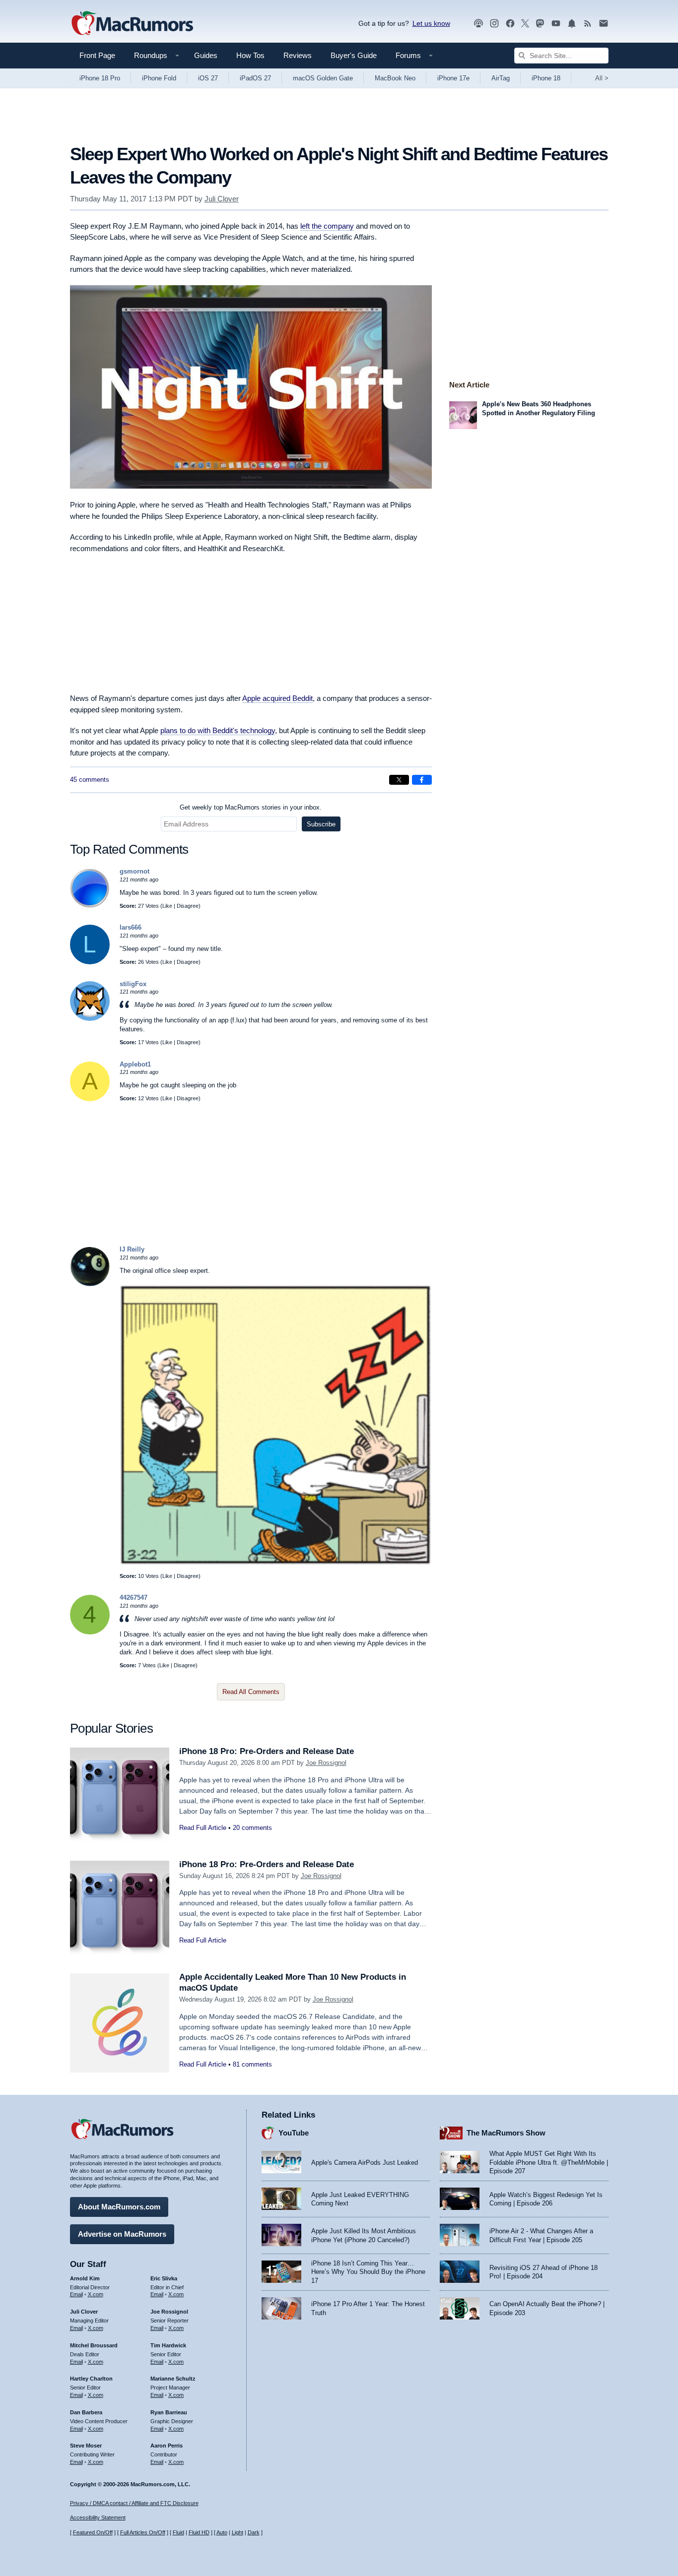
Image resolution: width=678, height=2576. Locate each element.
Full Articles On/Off (143, 2532)
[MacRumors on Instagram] (494, 24)
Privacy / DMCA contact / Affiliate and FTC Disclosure (134, 2503)
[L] (90, 962)
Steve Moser (86, 2446)
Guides (206, 55)
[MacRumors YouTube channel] (556, 24)
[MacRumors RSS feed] (588, 24)
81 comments (252, 2064)
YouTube (294, 2133)
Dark (254, 2532)
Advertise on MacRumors (122, 2234)
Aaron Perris (167, 2446)
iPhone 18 (546, 78)
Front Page (97, 55)
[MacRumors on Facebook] (510, 24)
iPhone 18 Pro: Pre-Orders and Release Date (267, 1751)
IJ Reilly (132, 1249)
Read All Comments (251, 1692)
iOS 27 (208, 78)
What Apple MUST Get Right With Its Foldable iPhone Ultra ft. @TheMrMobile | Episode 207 (549, 2162)
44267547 (134, 1598)
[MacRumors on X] (525, 24)
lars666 (131, 927)
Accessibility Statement (98, 2517)
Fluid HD (199, 2532)
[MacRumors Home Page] (132, 24)
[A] (90, 1099)
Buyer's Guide (354, 55)
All (602, 78)
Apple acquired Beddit (277, 698)
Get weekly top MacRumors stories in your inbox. (251, 807)
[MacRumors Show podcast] (478, 24)
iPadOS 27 (255, 78)
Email (76, 2294)
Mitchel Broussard (94, 2345)
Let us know (431, 23)
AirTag (501, 78)
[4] (90, 1632)
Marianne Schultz (173, 2379)
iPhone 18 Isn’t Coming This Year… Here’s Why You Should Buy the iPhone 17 (368, 2272)
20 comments (252, 1828)
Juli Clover (222, 199)
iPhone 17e (453, 78)
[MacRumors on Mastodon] (540, 24)
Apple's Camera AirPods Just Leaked (365, 2163)
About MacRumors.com (119, 2207)
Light (237, 2532)
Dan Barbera (86, 2412)
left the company (327, 226)
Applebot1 (135, 1064)
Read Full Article (203, 1828)
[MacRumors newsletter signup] (604, 24)
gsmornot (135, 871)
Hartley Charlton (91, 2379)
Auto (222, 2532)
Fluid (178, 2532)
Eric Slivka (164, 2278)
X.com (96, 2294)
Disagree (188, 906)
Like (167, 906)
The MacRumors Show (506, 2133)
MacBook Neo (395, 78)
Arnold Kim (85, 2278)
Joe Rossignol (326, 1763)
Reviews (298, 55)
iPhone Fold (159, 78)
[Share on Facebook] (422, 780)
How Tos (250, 55)
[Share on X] (399, 780)
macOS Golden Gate (323, 78)
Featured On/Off (93, 2532)
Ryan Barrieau (169, 2412)
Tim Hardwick (168, 2345)
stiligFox (133, 984)
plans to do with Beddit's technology (218, 730)
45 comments (90, 780)
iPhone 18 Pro (100, 78)
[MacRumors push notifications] (572, 24)
